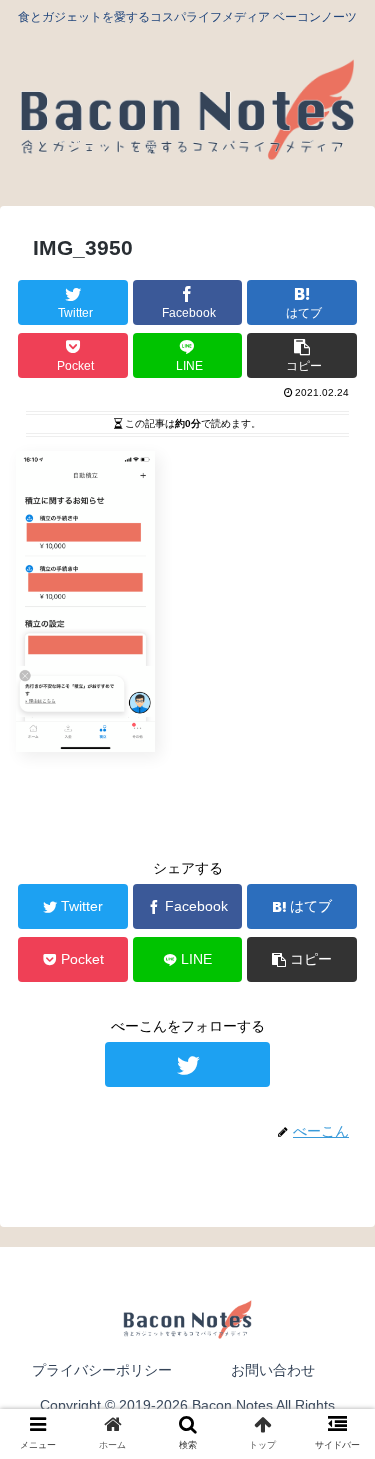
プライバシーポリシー (102, 1370)
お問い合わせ (273, 1370)
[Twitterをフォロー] (187, 1064)
